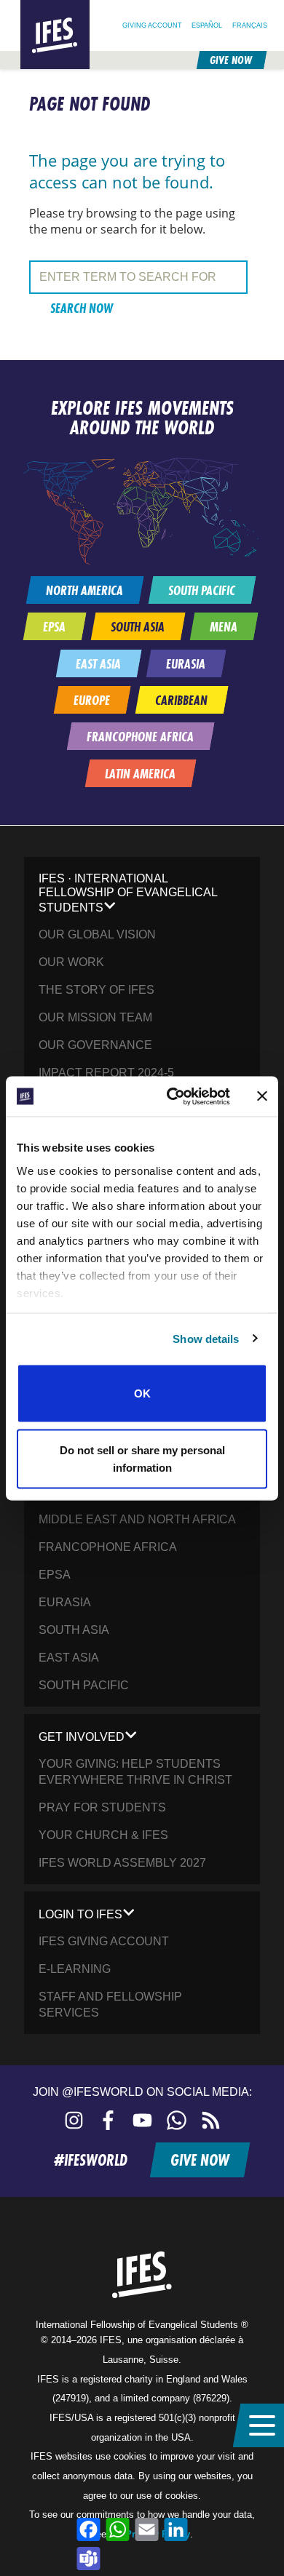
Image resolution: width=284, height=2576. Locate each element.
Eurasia (65, 1602)
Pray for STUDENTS (102, 1807)
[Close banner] (262, 1096)
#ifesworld (91, 2160)
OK (142, 1393)
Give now (231, 60)
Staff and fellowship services (110, 2005)
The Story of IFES (96, 990)
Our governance (95, 1045)
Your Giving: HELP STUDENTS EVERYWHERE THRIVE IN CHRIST (135, 1772)
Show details (206, 1338)
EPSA (55, 1575)
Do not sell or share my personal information (142, 1458)
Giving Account (152, 25)
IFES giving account (104, 1941)
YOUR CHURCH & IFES (103, 1835)
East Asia (69, 1658)
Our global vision (97, 934)
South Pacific (84, 1685)
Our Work (71, 962)
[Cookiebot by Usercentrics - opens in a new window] (172, 1096)
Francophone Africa (108, 1547)
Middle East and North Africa (137, 1519)
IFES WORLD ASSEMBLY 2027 (122, 1863)
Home (32, 6)
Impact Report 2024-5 (106, 1073)
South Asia (74, 1630)
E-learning (75, 1969)
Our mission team (95, 1017)
